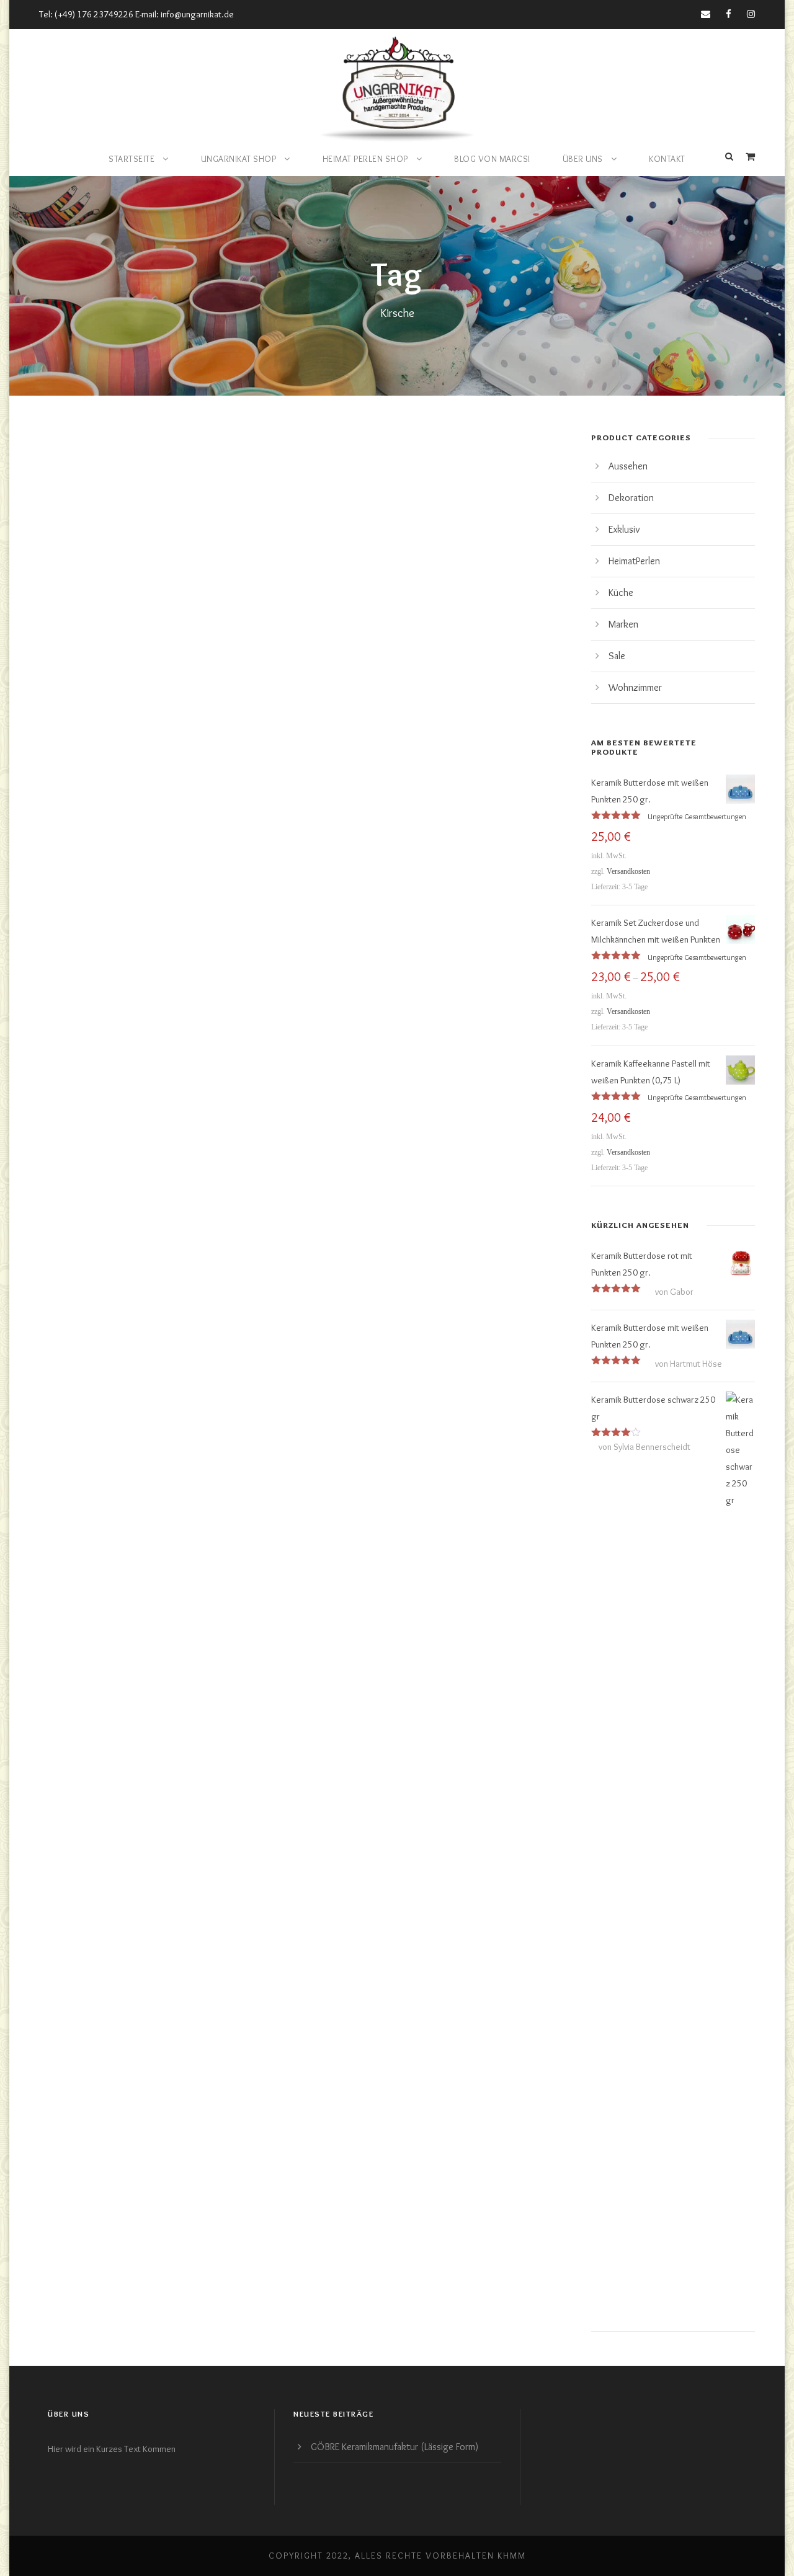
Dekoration (631, 498)
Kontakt (667, 159)
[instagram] (751, 14)
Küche (621, 593)
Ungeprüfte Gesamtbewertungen (697, 816)
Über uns (583, 159)
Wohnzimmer (635, 687)
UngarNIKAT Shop (239, 159)
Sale (617, 656)
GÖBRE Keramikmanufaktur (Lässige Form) (395, 2447)
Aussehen (628, 466)
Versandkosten (628, 871)
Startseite (132, 159)
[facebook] (729, 14)
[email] (706, 14)
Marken (623, 624)
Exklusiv (624, 529)
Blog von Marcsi (492, 159)
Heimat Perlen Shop (365, 159)
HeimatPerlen (634, 561)
